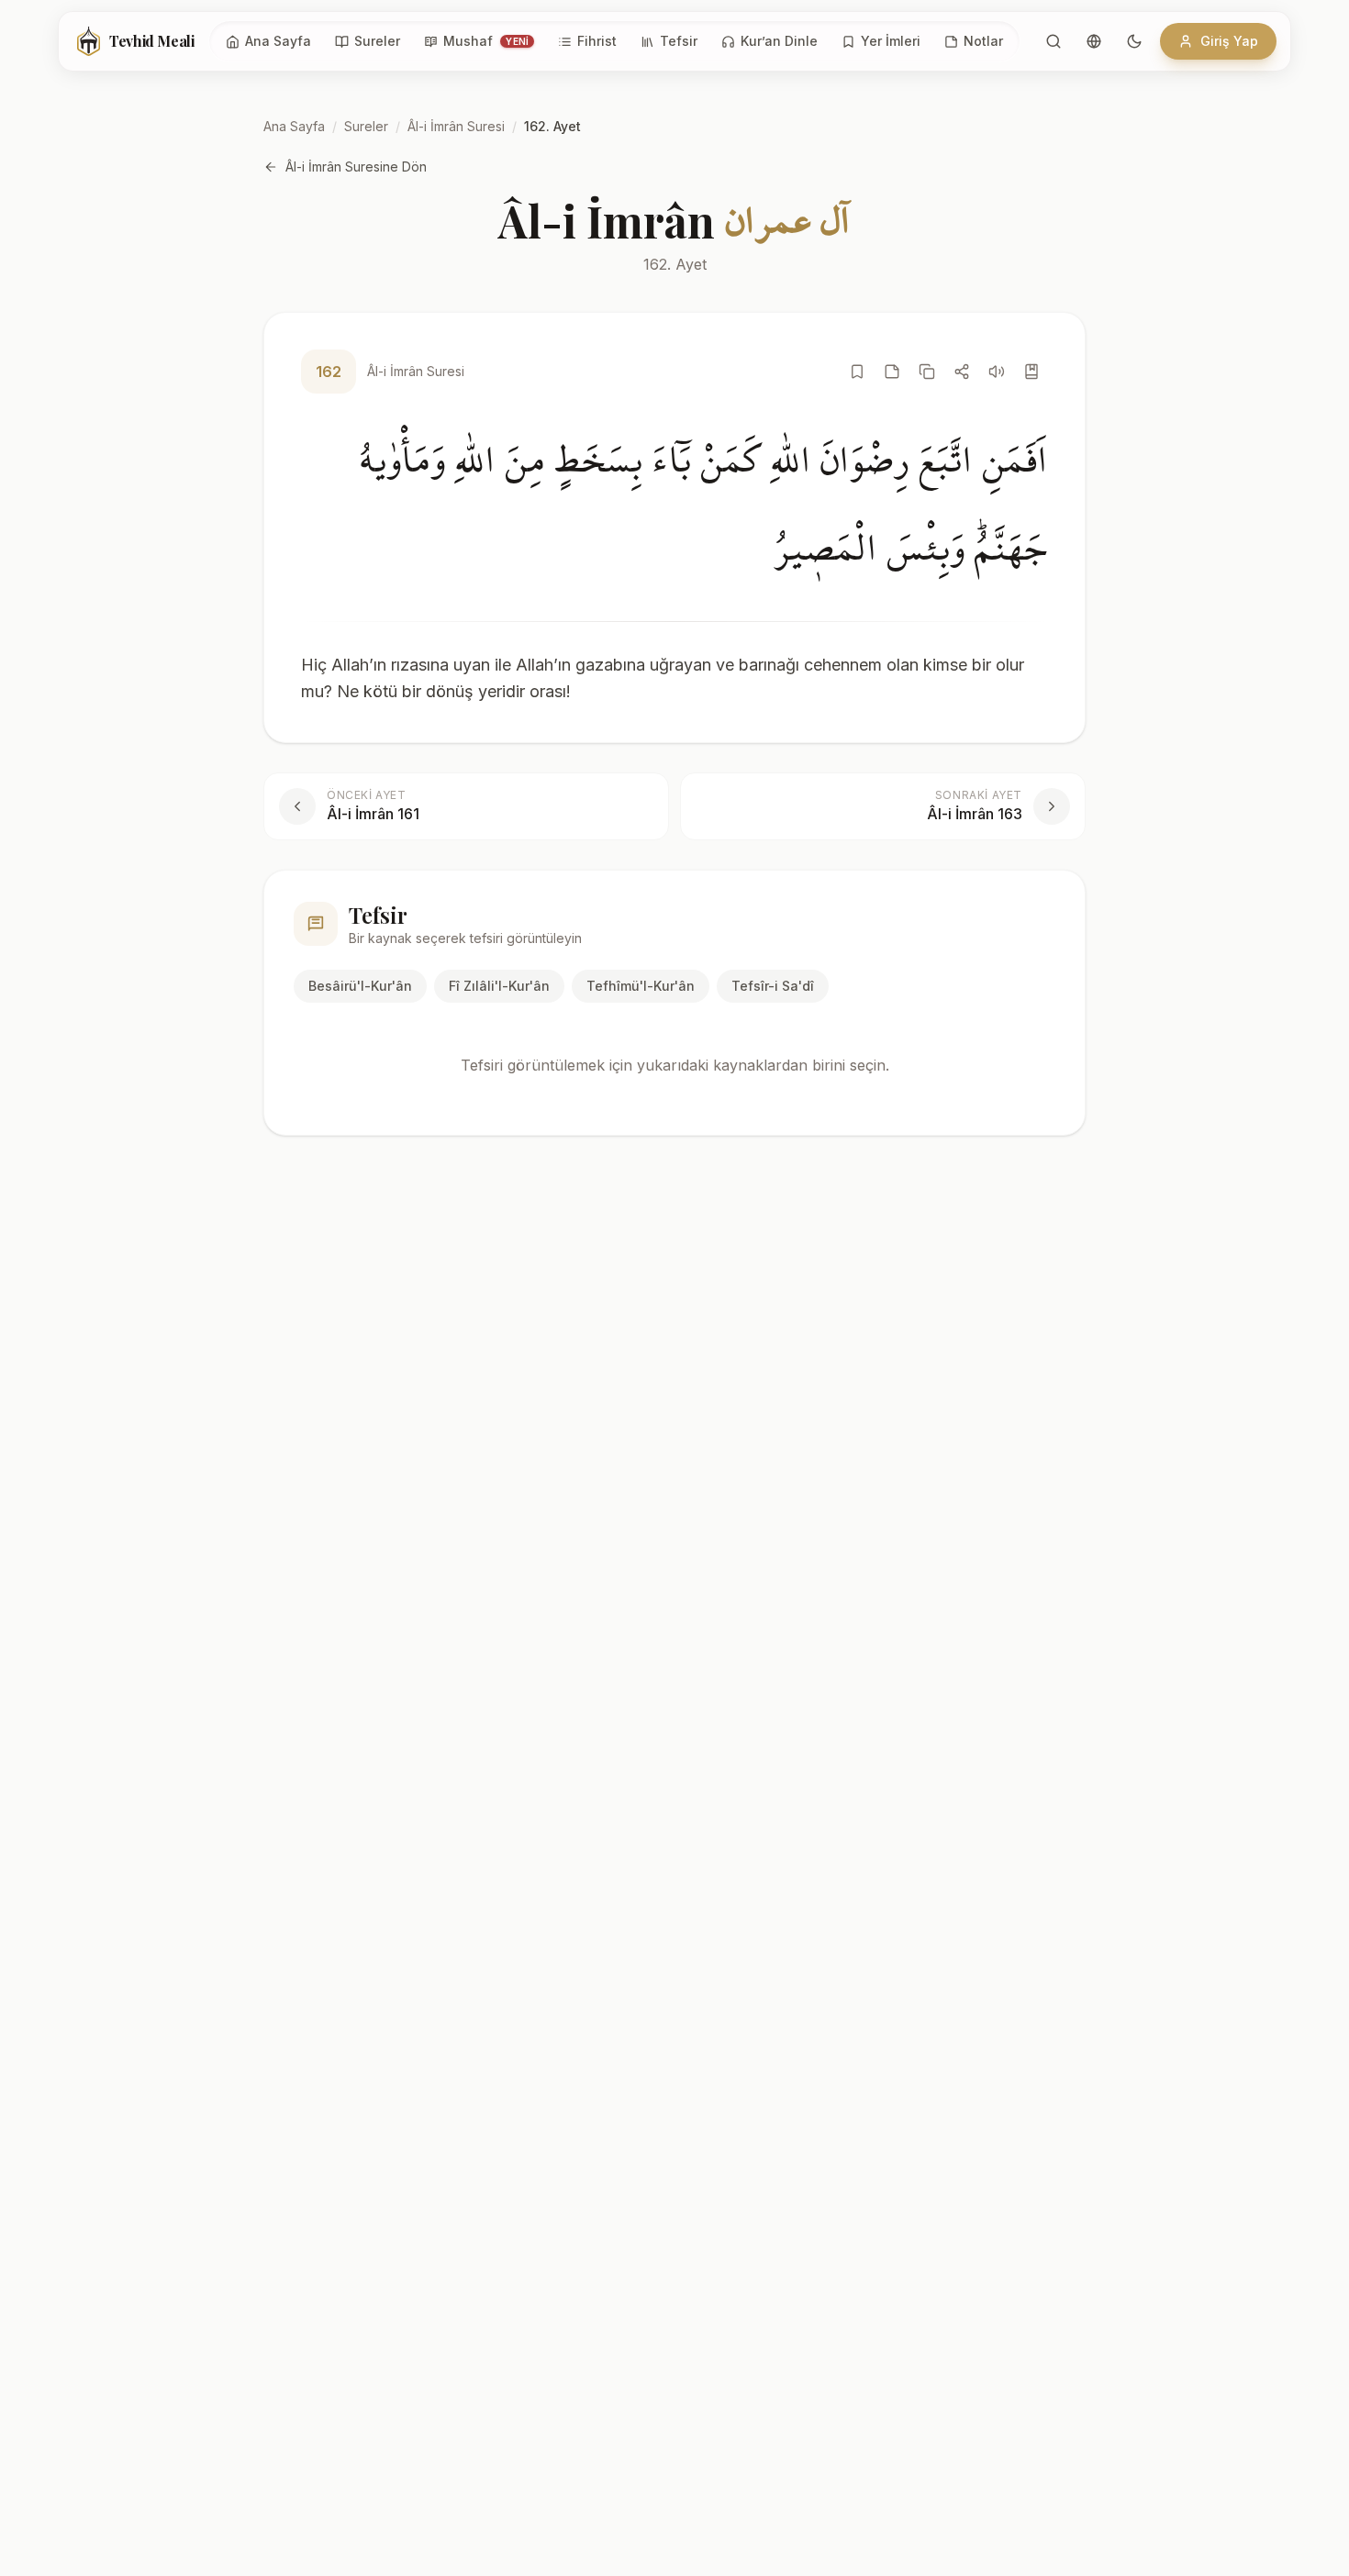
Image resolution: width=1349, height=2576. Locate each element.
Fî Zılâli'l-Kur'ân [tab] (499, 986)
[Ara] (1054, 41)
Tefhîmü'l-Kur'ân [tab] (641, 986)
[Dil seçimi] (1094, 41)
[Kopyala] (927, 372)
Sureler (366, 126)
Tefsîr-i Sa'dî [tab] (773, 986)
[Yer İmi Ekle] (857, 372)
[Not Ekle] (892, 372)
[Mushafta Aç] (1031, 372)
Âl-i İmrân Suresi (456, 126)
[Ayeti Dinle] (997, 372)
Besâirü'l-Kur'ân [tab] (360, 986)
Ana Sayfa (294, 126)
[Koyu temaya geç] (1134, 41)
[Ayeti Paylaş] (962, 372)
